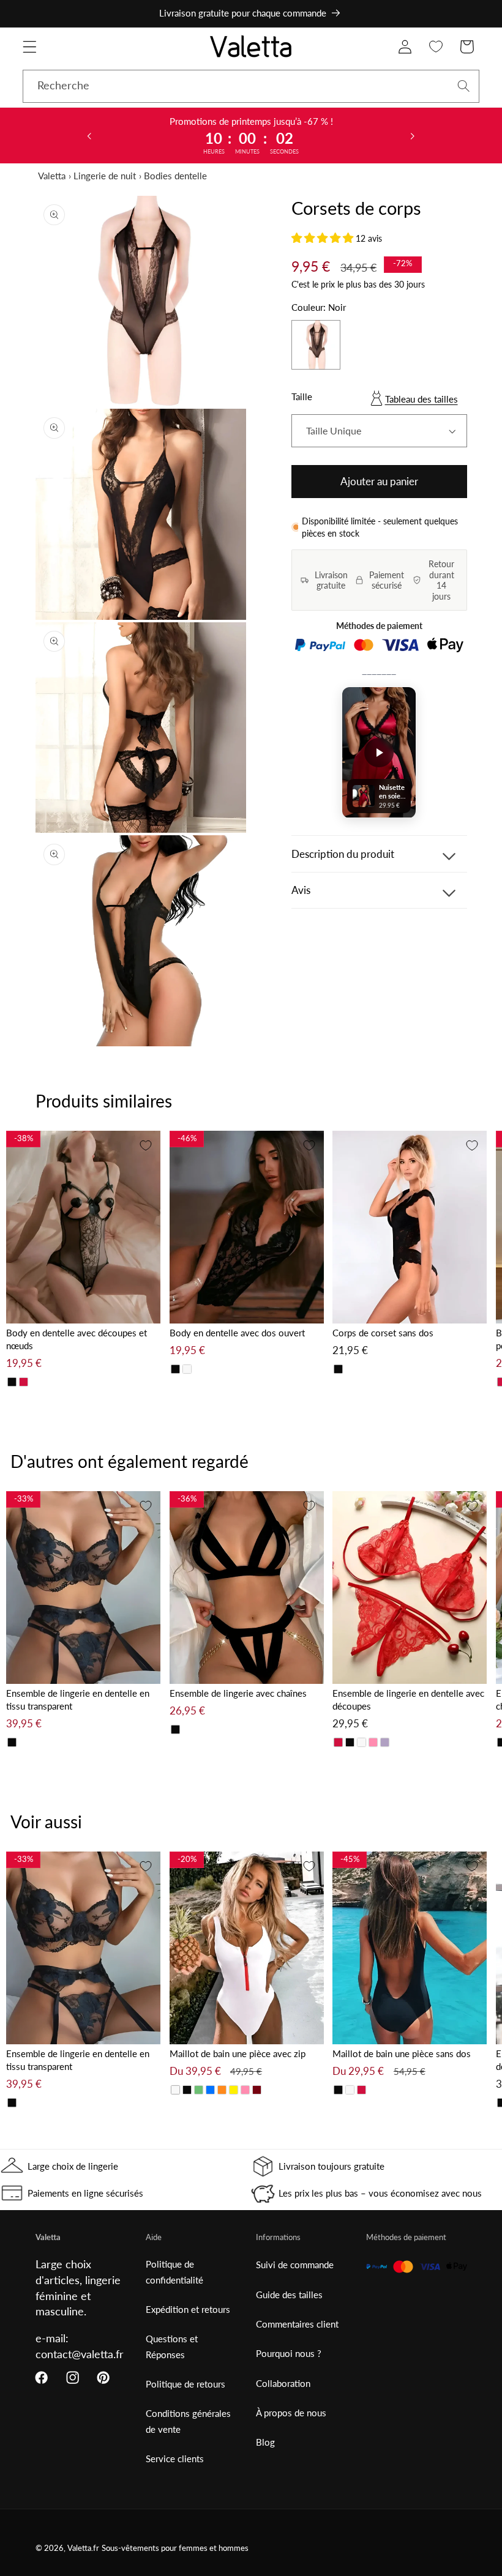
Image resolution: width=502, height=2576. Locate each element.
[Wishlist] (436, 47)
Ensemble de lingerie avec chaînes (238, 1693)
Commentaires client (297, 2324)
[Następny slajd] (413, 135)
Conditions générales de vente (188, 2421)
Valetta (52, 176)
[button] (30, 47)
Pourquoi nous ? (289, 2353)
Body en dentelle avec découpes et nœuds (77, 1339)
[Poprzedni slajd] (89, 135)
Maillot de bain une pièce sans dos (402, 2053)
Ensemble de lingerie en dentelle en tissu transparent (78, 1699)
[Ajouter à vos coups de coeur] (146, 1145)
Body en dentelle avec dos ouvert (237, 1333)
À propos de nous (291, 2413)
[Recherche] (464, 86)
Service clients (175, 2459)
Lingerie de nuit (105, 176)
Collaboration (283, 2383)
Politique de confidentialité (174, 2272)
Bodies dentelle (175, 176)
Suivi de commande (295, 2265)
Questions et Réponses (172, 2346)
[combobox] (251, 86)
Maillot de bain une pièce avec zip (238, 2053)
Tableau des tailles (421, 399)
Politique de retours (185, 2384)
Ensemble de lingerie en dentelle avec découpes (408, 1699)
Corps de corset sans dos (383, 1333)
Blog (265, 2442)
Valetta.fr (83, 2548)
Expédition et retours (188, 2309)
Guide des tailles (289, 2295)
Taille (302, 396)
